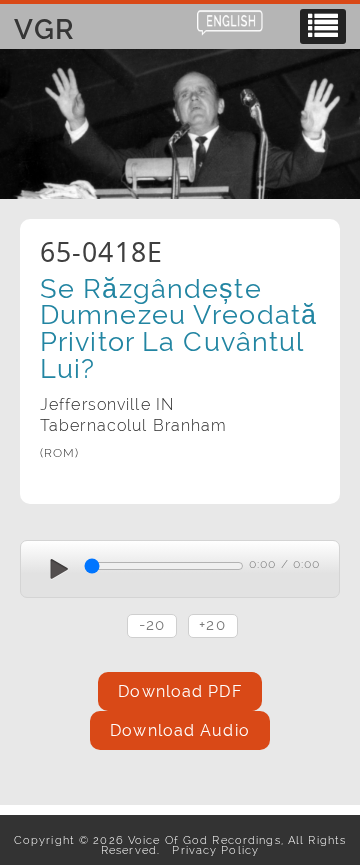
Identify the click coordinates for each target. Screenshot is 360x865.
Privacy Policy (211, 850)
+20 (212, 624)
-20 (152, 624)
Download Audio (180, 730)
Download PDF (179, 691)
